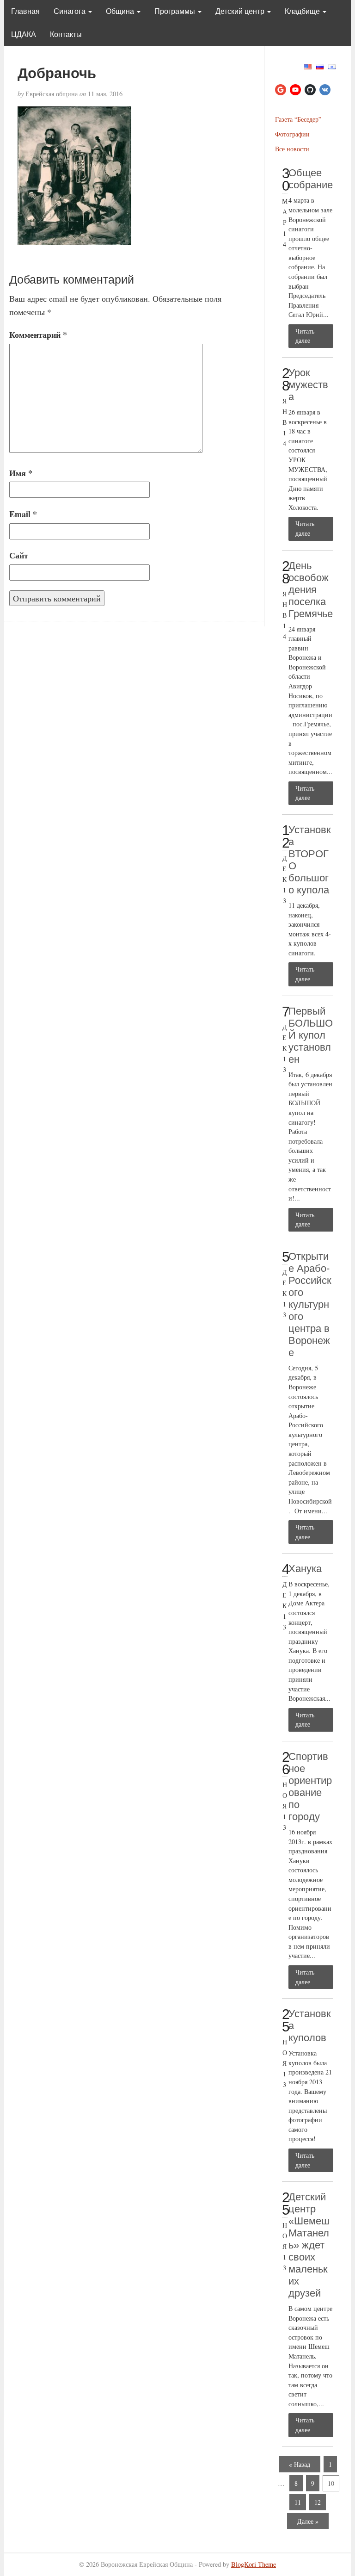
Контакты (66, 34)
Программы (176, 11)
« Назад (300, 2464)
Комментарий (38, 334)
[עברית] (332, 65)
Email (23, 514)
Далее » (308, 2521)
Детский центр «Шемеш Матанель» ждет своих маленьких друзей (309, 2245)
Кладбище (303, 11)
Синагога (70, 11)
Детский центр (241, 11)
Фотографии (292, 134)
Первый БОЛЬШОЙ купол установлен (311, 1035)
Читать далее (305, 336)
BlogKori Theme (254, 2564)
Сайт (19, 555)
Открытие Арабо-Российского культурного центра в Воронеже (310, 1304)
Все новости (292, 149)
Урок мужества (308, 385)
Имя (21, 473)
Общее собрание (311, 179)
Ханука (305, 1569)
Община (121, 11)
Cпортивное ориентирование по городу (310, 1786)
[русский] (320, 65)
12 (318, 2502)
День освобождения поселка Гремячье (311, 590)
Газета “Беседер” (298, 119)
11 (298, 2502)
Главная (25, 11)
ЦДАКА (24, 34)
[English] (308, 65)
